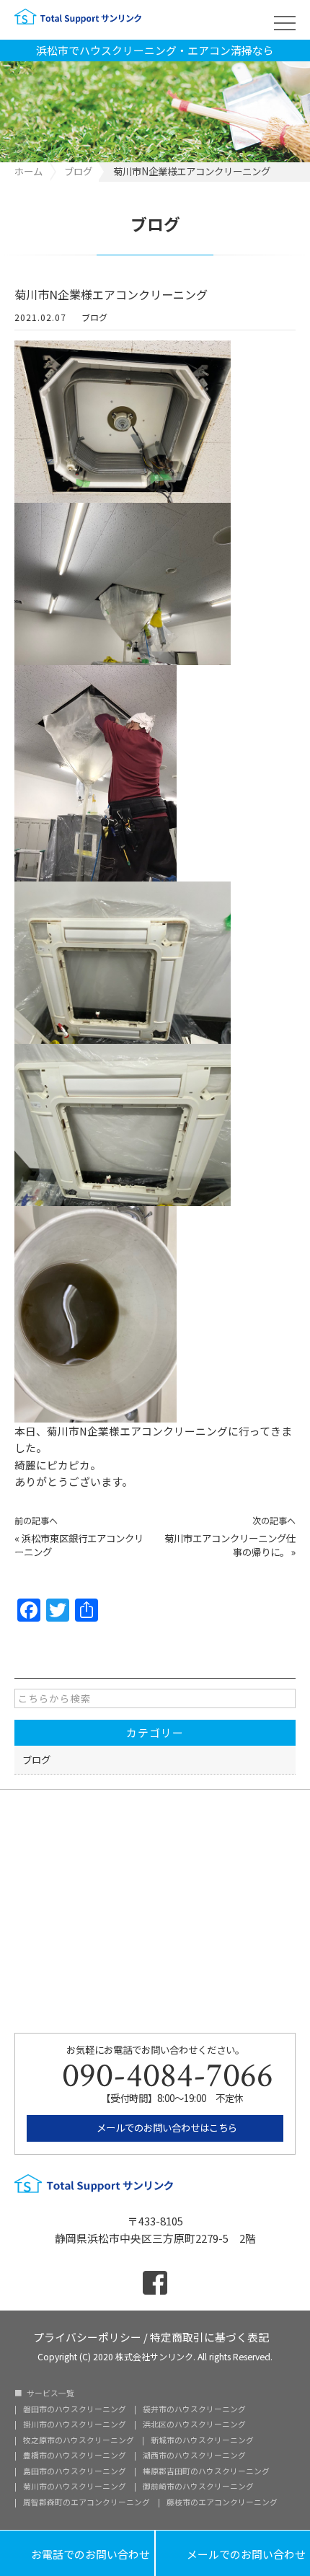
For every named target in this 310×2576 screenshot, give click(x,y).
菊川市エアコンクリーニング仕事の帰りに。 (230, 1545)
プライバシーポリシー (87, 2336)
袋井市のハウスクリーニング (194, 2410)
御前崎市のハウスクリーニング (198, 2487)
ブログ (94, 317)
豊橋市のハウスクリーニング (75, 2456)
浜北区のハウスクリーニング (194, 2425)
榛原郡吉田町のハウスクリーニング (206, 2472)
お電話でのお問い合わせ (77, 2553)
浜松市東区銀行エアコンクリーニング (79, 1545)
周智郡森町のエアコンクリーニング (87, 2503)
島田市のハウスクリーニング (75, 2472)
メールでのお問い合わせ (233, 2553)
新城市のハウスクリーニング (202, 2441)
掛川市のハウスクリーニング (75, 2425)
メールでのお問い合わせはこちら (166, 2127)
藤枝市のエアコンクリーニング (222, 2503)
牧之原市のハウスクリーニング (79, 2441)
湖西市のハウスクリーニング (194, 2456)
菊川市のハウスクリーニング (75, 2487)
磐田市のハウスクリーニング (75, 2410)
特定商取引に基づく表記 (209, 2336)
